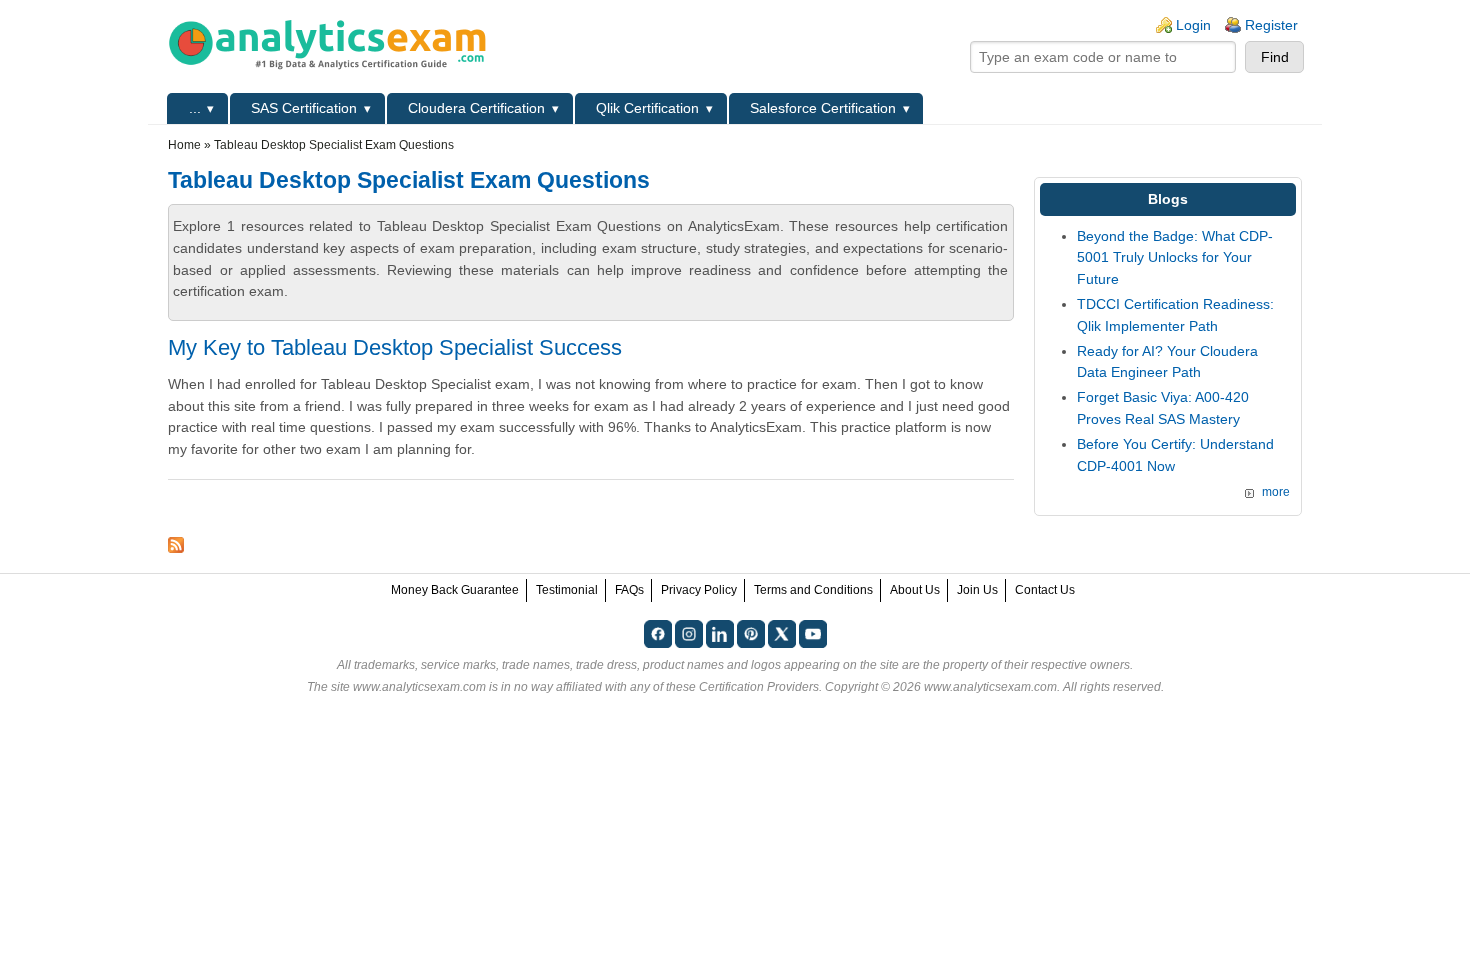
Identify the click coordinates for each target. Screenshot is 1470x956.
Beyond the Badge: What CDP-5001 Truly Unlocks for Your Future (1175, 257)
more (1276, 492)
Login (1193, 25)
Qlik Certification (647, 108)
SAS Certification (304, 108)
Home (184, 145)
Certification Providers (759, 687)
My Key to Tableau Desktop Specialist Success (395, 347)
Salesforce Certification (823, 108)
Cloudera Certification (476, 108)
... (195, 108)
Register (1271, 25)
